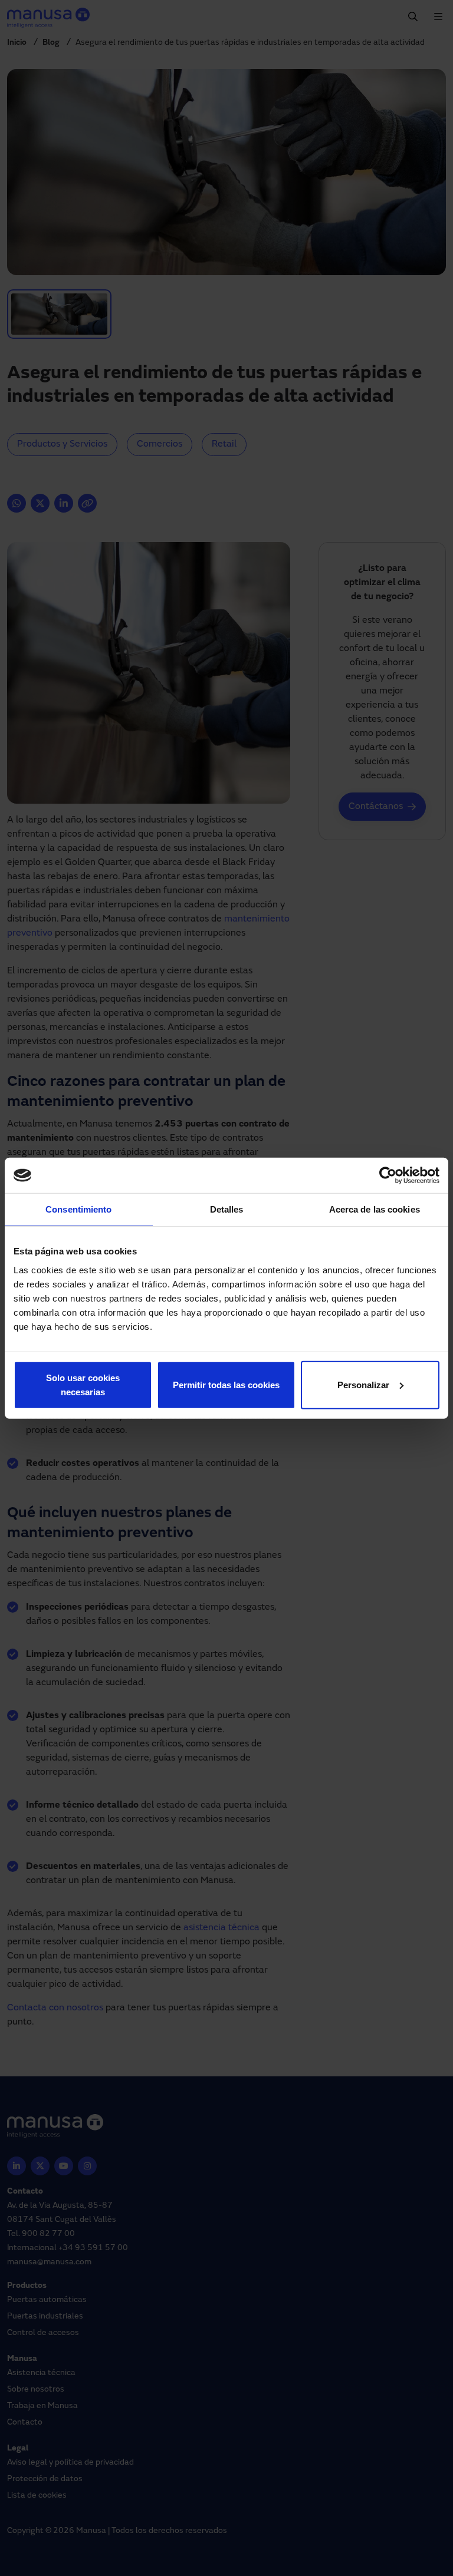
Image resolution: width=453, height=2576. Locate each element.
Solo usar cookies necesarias (83, 1384)
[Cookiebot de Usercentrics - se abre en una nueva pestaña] (388, 1175)
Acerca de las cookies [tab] (375, 1209)
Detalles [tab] (227, 1209)
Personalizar (363, 1384)
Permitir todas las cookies (226, 1384)
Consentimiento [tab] (78, 1209)
